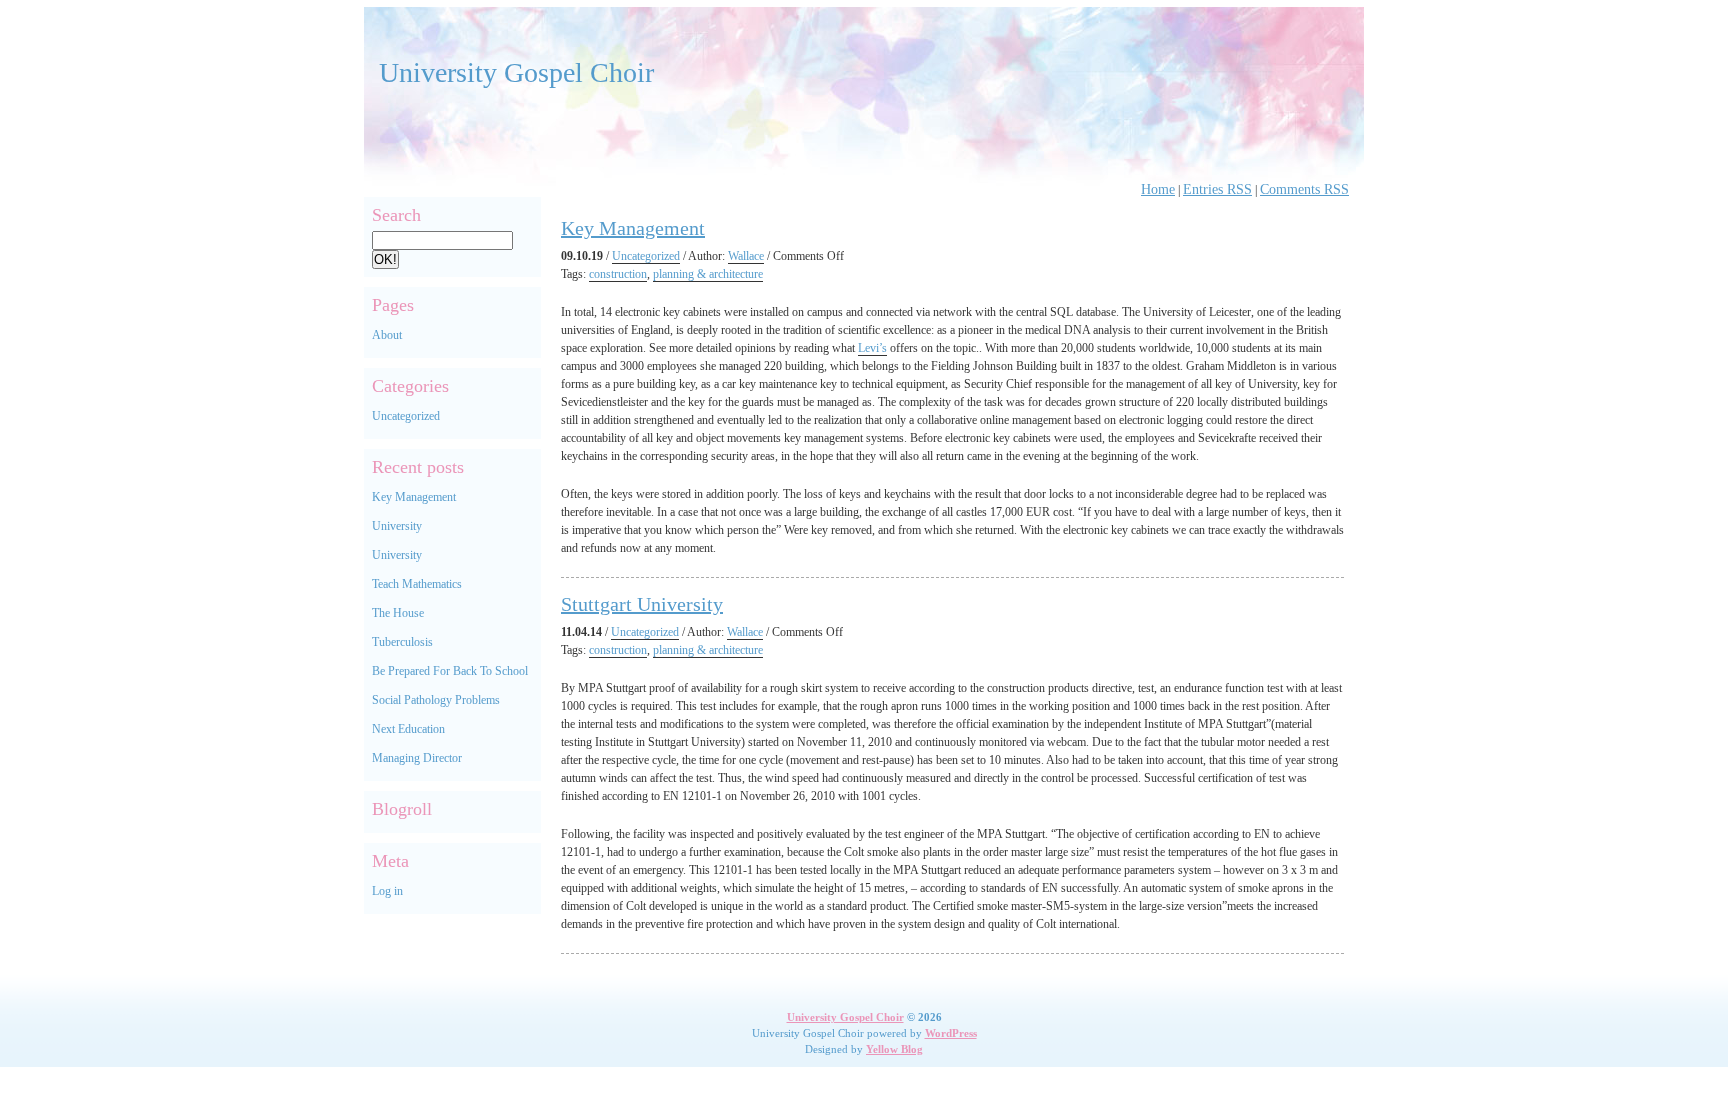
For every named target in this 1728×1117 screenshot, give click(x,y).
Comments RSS (1304, 189)
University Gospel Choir (516, 72)
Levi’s (872, 348)
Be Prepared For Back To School (450, 671)
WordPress (951, 1033)
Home (1158, 189)
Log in (387, 891)
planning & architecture (708, 274)
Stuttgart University (642, 604)
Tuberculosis (402, 642)
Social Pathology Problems (436, 700)
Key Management (414, 497)
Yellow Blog (894, 1049)
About (387, 335)
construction (618, 274)
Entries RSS (1217, 189)
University (397, 526)
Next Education (408, 729)
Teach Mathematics (417, 584)
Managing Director (417, 758)
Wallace (746, 256)
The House (398, 613)
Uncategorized (406, 416)
